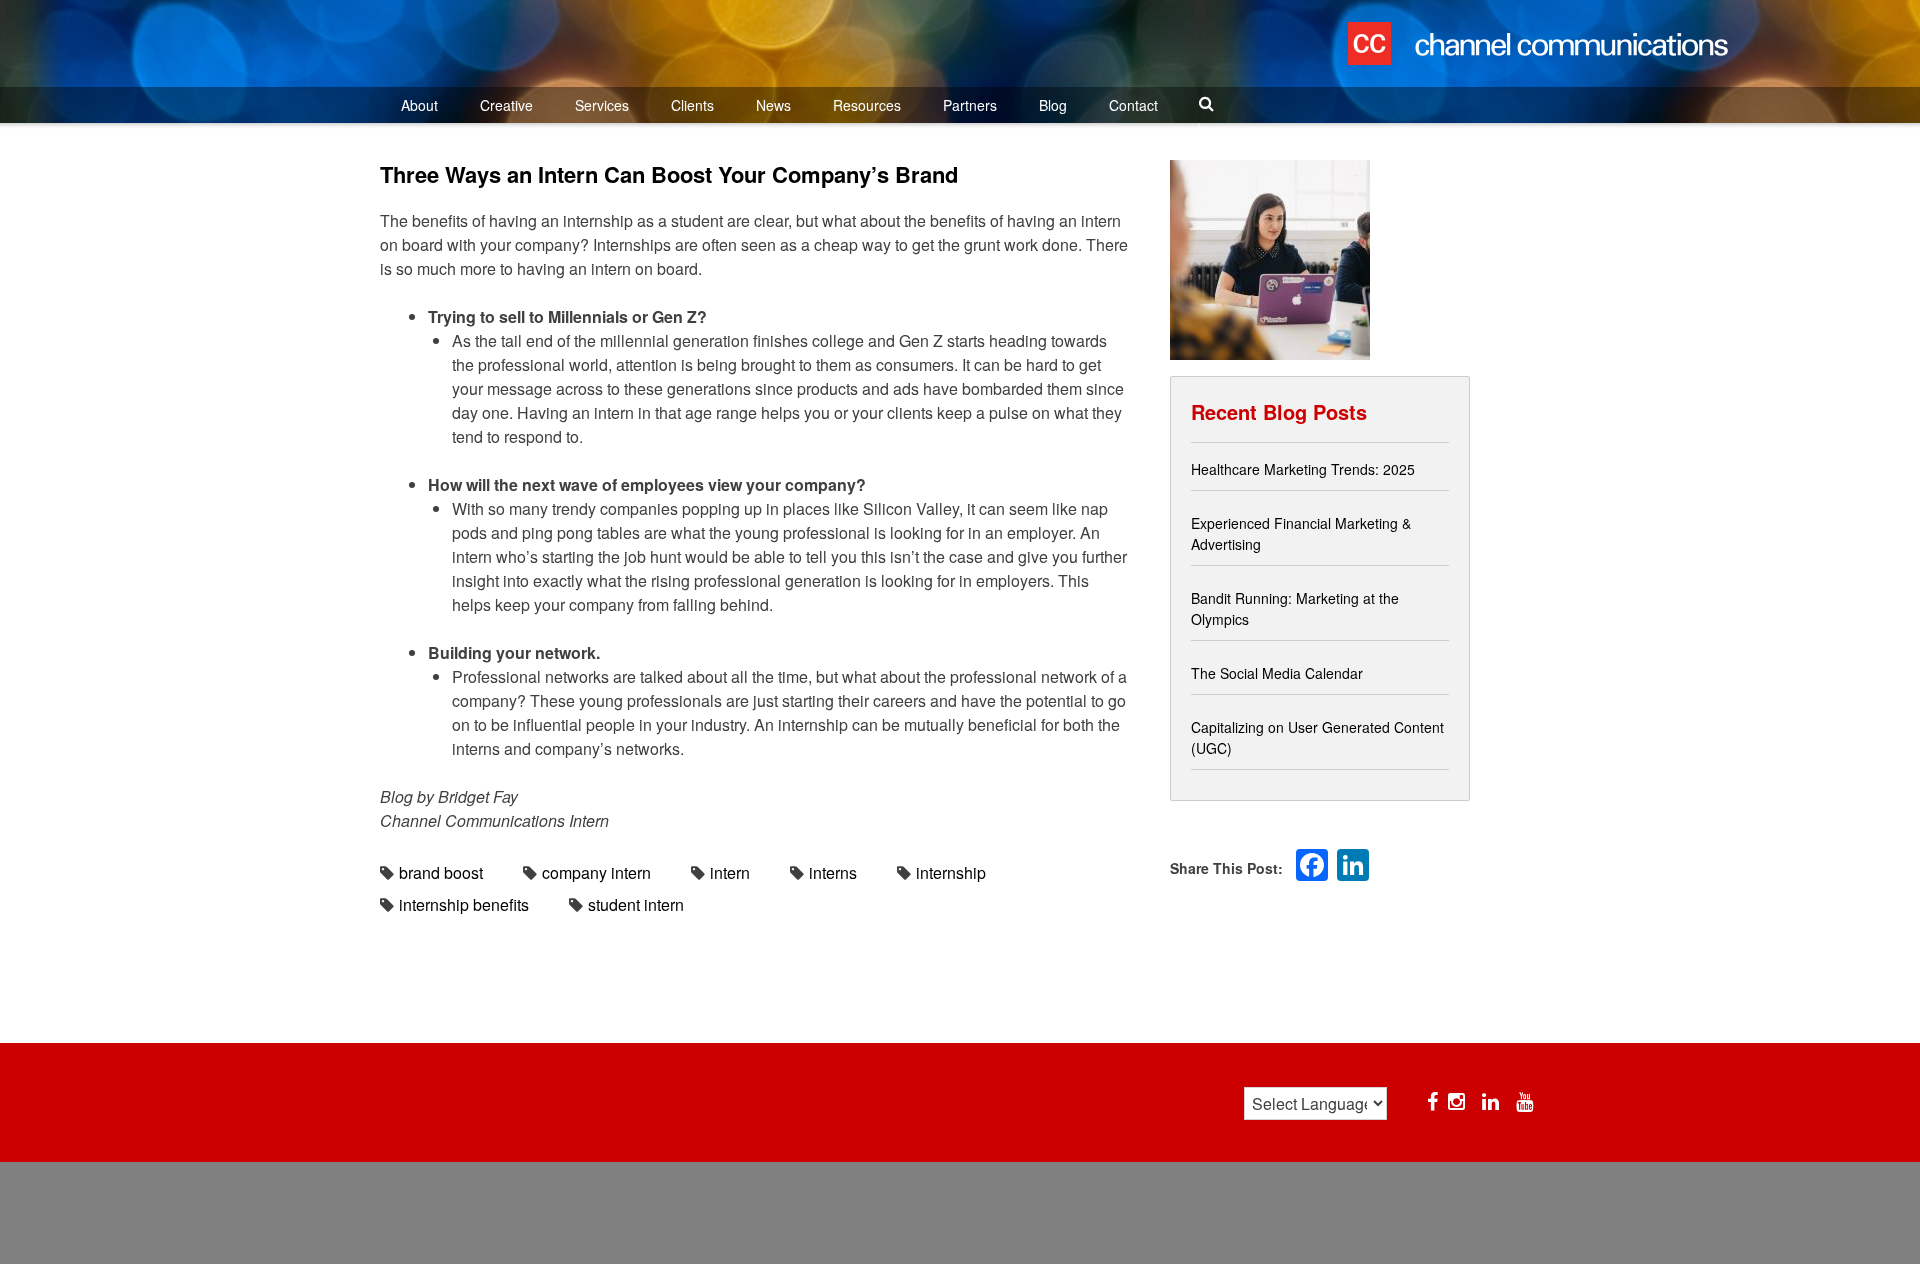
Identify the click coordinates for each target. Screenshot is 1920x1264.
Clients (692, 105)
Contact (1133, 105)
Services (602, 105)
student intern (636, 904)
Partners (970, 105)
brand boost (441, 872)
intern (730, 872)
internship (951, 872)
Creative (506, 105)
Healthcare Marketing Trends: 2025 (1303, 469)
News (773, 105)
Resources (867, 105)
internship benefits (464, 904)
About (419, 105)
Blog (1053, 105)
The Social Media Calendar (1277, 673)
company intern (596, 872)
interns (833, 872)
